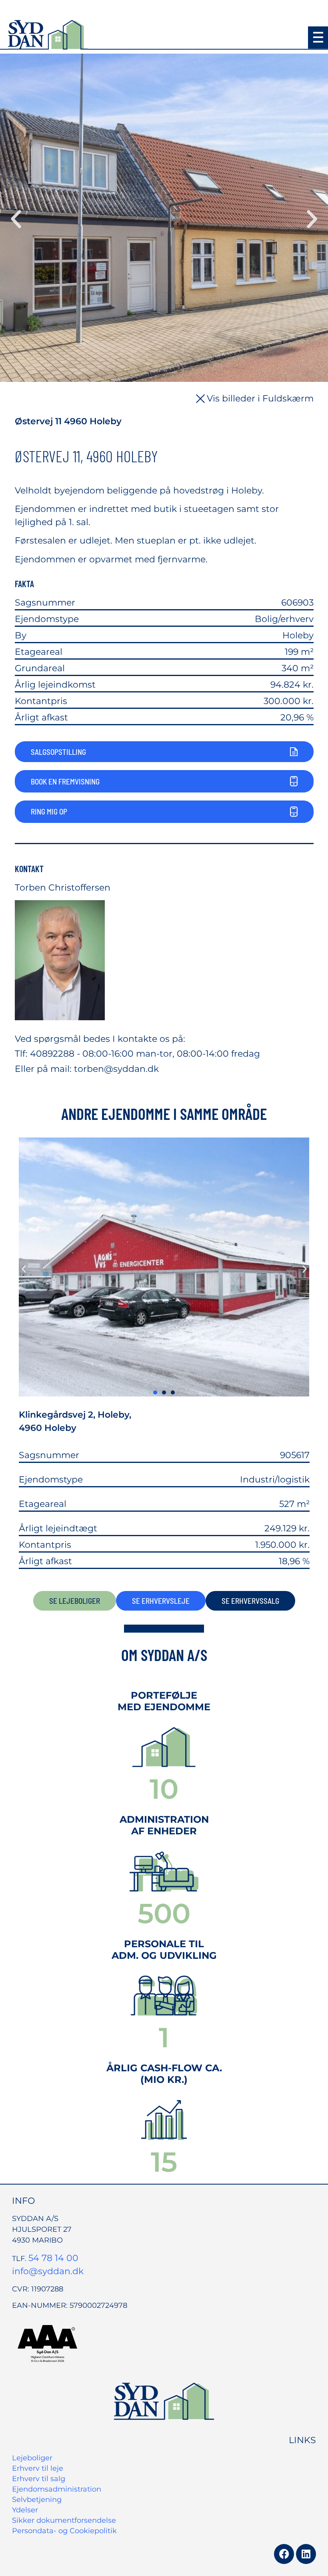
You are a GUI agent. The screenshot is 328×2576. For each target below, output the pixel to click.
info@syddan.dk (48, 2271)
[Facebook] (284, 2554)
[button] (318, 38)
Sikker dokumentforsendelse (64, 2520)
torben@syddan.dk (116, 1069)
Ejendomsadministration (57, 2489)
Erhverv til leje (38, 2468)
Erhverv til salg (39, 2479)
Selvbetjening (37, 2500)
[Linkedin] (306, 2554)
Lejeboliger (32, 2458)
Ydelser (25, 2510)
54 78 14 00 (53, 2258)
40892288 (52, 1054)
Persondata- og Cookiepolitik (64, 2531)
